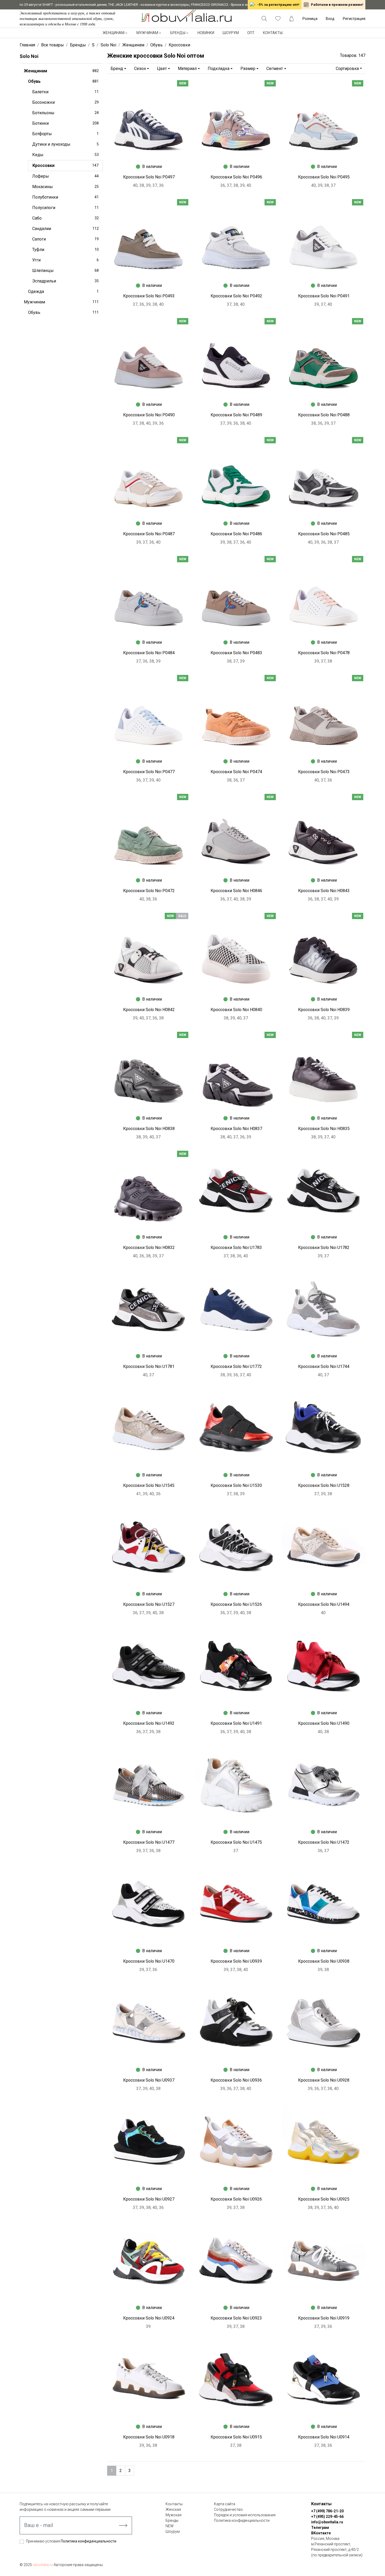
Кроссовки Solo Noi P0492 (236, 296)
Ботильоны (65, 113)
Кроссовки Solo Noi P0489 (236, 415)
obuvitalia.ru (43, 2565)
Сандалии (65, 229)
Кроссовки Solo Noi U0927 (149, 2199)
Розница (310, 19)
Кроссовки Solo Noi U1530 (236, 1485)
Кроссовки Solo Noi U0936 (236, 2080)
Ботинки (65, 123)
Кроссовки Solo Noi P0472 (149, 891)
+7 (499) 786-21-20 (327, 2511)
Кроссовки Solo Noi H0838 (149, 1129)
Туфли (65, 250)
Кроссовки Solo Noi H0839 (324, 1010)
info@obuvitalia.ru (327, 2522)
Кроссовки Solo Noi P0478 (324, 653)
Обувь (63, 81)
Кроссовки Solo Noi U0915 (236, 2437)
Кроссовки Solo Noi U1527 (149, 1604)
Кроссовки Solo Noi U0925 (324, 2199)
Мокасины (65, 187)
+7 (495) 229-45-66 (327, 2517)
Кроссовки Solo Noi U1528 (324, 1485)
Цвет (162, 69)
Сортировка (347, 69)
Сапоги (65, 239)
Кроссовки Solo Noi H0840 (236, 1010)
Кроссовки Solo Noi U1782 (324, 1248)
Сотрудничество (228, 2509)
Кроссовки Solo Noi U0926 (236, 2199)
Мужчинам (147, 33)
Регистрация (354, 19)
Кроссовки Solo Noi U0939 (236, 1961)
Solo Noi (29, 56)
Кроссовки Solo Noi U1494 (324, 1604)
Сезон (140, 69)
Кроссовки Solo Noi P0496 (236, 177)
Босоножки (65, 102)
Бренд (117, 69)
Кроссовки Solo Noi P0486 (236, 534)
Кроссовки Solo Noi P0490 (149, 415)
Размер (248, 69)
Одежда (63, 291)
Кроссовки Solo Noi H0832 (149, 1248)
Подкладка (219, 69)
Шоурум (231, 33)
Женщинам (114, 33)
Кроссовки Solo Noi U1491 (236, 1723)
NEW (170, 2526)
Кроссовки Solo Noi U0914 (324, 2437)
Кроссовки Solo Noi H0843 (324, 891)
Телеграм (320, 2528)
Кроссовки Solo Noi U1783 (236, 1248)
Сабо (65, 218)
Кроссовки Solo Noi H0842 (149, 1010)
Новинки (206, 33)
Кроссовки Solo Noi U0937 (149, 2080)
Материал (187, 69)
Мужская (174, 2515)
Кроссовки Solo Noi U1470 (149, 1961)
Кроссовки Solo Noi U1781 (149, 1366)
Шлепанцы (65, 271)
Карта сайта (225, 2504)
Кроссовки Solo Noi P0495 (324, 177)
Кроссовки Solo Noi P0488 (324, 415)
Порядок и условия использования (245, 2515)
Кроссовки (65, 165)
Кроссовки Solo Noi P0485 (324, 534)
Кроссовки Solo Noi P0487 (149, 534)
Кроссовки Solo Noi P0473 (324, 772)
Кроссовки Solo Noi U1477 (149, 1842)
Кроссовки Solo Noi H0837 (236, 1129)
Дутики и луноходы (65, 144)
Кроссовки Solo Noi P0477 (149, 772)
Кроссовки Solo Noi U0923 (236, 2318)
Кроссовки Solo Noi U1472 (324, 1842)
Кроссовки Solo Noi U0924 (149, 2318)
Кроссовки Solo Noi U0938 (324, 1961)
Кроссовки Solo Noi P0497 (149, 177)
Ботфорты (65, 134)
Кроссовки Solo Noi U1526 (236, 1604)
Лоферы (65, 176)
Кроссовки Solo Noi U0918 (149, 2437)
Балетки (65, 92)
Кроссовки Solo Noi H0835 (324, 1129)
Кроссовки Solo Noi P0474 (236, 772)
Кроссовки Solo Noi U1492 (149, 1723)
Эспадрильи (65, 281)
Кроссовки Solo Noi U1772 (236, 1366)
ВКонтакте (321, 2533)
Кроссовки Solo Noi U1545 (149, 1485)
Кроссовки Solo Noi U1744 (324, 1366)
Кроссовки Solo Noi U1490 (324, 1723)
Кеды (65, 155)
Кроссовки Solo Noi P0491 (324, 296)
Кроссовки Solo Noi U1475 (236, 1842)
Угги (65, 260)
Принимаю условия (71, 2541)
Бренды (178, 33)
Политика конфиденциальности (89, 2541)
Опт (251, 33)
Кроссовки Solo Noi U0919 (324, 2318)
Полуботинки (65, 197)
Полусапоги (65, 208)
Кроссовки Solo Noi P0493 (149, 296)
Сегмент (275, 69)
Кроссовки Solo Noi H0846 (236, 891)
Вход (330, 19)
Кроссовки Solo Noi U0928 (324, 2080)
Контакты (273, 33)
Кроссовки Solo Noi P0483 (236, 653)
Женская (173, 2509)
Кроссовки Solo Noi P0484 (149, 653)
